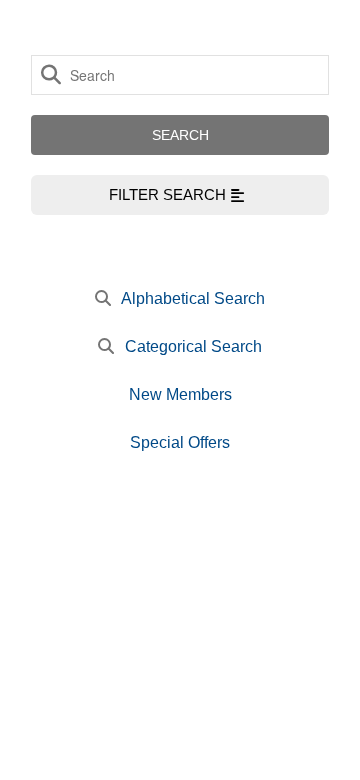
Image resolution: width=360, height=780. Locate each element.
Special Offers (180, 442)
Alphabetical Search (193, 298)
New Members (180, 394)
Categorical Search (193, 346)
